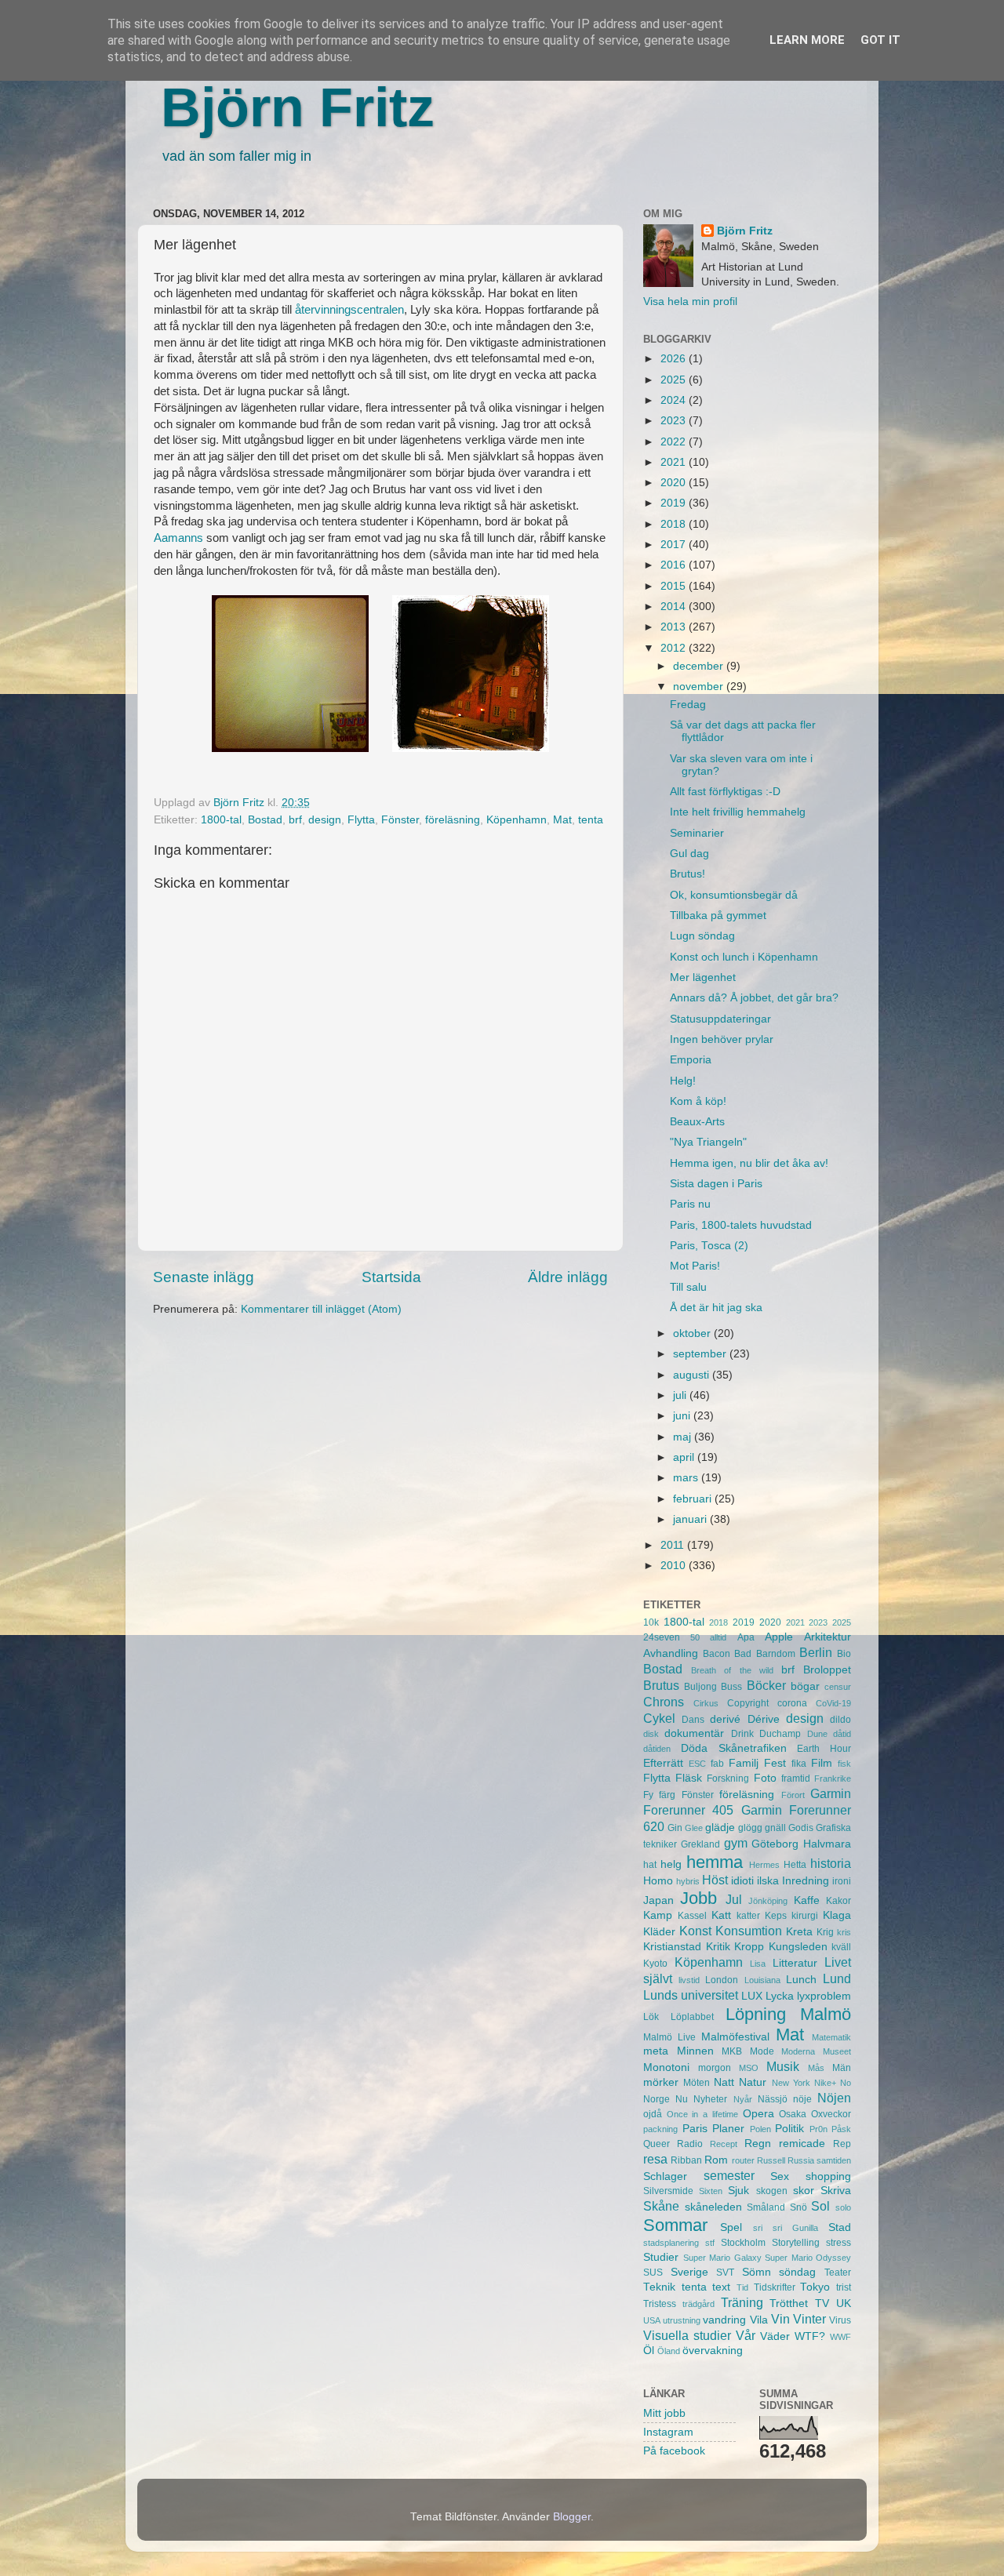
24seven (662, 1637)
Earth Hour (824, 1749)
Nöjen (834, 2098)
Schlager (665, 2176)
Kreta (799, 1932)
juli (681, 1395)
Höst (715, 1880)
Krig (825, 1932)
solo (843, 2207)
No (846, 2083)
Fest (775, 1763)
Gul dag (689, 854)
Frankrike (833, 1778)
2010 (675, 1566)
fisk (844, 1764)
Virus (840, 2320)
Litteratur (795, 1963)
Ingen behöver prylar (722, 1039)
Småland (766, 2207)
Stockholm (743, 2243)
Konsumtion (749, 1931)
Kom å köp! (698, 1101)
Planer (728, 2129)
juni (683, 1416)
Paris (695, 2129)
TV (822, 2304)
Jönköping (768, 1901)
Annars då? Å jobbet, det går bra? (754, 998)
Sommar (675, 2225)
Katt (721, 1915)
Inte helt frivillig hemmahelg (738, 812)
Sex (780, 2176)
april (685, 1457)
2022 (675, 442)
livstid (689, 1980)
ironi (842, 1881)
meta (656, 2051)
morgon (715, 2068)
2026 (675, 359)
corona (792, 1703)
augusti (693, 1375)
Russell (771, 2160)
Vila (759, 2320)
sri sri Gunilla (786, 2228)
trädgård (698, 2304)
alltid (718, 1637)
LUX (752, 1996)
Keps (776, 1916)
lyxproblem (824, 1996)
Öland (669, 2351)
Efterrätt (663, 1763)
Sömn (757, 2272)
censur (838, 1687)
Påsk (841, 2129)
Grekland (700, 1844)
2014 (675, 607)
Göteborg (775, 1844)
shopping (828, 2176)
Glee (694, 1828)
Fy (648, 1795)
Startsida (391, 1277)
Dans (693, 1720)
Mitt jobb (664, 2413)
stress (838, 2243)
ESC (697, 1764)
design (325, 820)
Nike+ (825, 2083)
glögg (750, 1828)
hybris (688, 1881)
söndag (797, 2272)
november (700, 687)
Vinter (809, 2319)
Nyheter (710, 2099)
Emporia (691, 1060)
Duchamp (780, 1734)
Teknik (659, 2287)
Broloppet (827, 1670)
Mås (816, 2068)
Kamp (658, 1915)
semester (729, 2175)
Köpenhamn (517, 820)
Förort (793, 1795)
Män (842, 2068)
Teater (838, 2273)
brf (295, 820)
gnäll (775, 1828)
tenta (591, 820)
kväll (841, 1947)
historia (831, 1863)
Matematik (831, 2037)
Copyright (748, 1703)
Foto (765, 1778)
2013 (675, 627)
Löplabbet (692, 2017)
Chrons (664, 1702)
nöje (802, 2099)
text (721, 2287)
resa (655, 2159)
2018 (675, 524)
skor (804, 2191)
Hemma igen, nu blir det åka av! (749, 1163)
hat (650, 1865)
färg (667, 1795)
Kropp (749, 1947)
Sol (820, 2206)
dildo (840, 1720)
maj (684, 1437)
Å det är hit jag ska (716, 1308)
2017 (675, 545)
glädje (720, 1828)
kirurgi (805, 1916)
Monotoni (666, 2067)
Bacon (717, 1654)
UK (844, 2304)
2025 (675, 380)
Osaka (793, 2114)
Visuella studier (687, 2335)
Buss (731, 1687)
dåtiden (657, 1749)
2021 (675, 462)
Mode (762, 2051)
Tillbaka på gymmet (718, 916)
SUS (653, 2273)
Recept (724, 2144)
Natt (724, 2082)
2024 (675, 400)
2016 (675, 565)
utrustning (682, 2320)
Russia (801, 2160)
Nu (682, 2099)
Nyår (743, 2099)
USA (652, 2320)
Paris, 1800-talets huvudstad (741, 1225)
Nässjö (773, 2099)
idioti (742, 1881)
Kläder (659, 1932)
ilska (768, 1881)
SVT (725, 2273)
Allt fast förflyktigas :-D (725, 792)
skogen (772, 2191)
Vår (746, 2335)
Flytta (361, 820)
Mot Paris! (695, 1266)
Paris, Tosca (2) (709, 1246)
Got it (880, 40)
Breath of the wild (732, 1670)
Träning (742, 2302)
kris (844, 1932)
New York (791, 2083)
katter (748, 1916)
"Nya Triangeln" (708, 1142)
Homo (658, 1881)
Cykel (659, 1718)
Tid (742, 2287)
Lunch (801, 1980)
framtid (796, 1778)
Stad (840, 2227)
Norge (657, 2099)
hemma (715, 1862)
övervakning (713, 2351)
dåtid (842, 1734)
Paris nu (690, 1204)
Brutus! (688, 874)
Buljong (700, 1687)
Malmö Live (669, 2037)
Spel (731, 2227)
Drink (742, 1734)
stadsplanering (671, 2243)
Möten (697, 2083)
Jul (734, 1899)
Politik (789, 2129)
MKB (732, 2051)
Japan (658, 1900)
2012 (675, 648)
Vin (780, 2319)
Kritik (718, 1947)
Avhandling (671, 1653)
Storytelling (796, 2243)
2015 (675, 586)
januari (691, 1519)
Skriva (836, 2191)
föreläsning (453, 820)
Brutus (661, 1685)
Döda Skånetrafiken (734, 1748)
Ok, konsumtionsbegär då (734, 895)
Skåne (661, 2206)
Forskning (728, 1778)
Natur (753, 2082)
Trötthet (789, 2304)
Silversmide (668, 2191)
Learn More (807, 40)
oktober (693, 1333)
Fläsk (689, 1778)
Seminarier (697, 833)
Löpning (756, 2014)
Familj (744, 1763)
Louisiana (762, 1980)
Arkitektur (828, 1637)
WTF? (810, 2336)
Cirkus (706, 1703)
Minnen (695, 2051)
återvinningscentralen (349, 310)
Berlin (816, 1652)
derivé (725, 1719)
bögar (805, 1686)
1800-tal (221, 820)
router (743, 2160)
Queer (657, 2144)
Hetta (795, 1865)
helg (671, 1864)
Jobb (698, 1898)
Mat (562, 820)
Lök (651, 2017)
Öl (649, 2351)
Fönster (400, 820)
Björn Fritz (298, 107)
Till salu (688, 1287)
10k (651, 1622)
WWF (840, 2337)
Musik (783, 2066)
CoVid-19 (833, 1703)
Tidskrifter (775, 2287)
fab (717, 1764)
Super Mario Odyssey (808, 2258)
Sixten (711, 2191)
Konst (695, 1931)
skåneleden (713, 2207)
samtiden (834, 2160)
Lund (837, 1978)
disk (651, 1734)
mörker (661, 2082)
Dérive (764, 1719)
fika (799, 1764)
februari (694, 1499)
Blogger (572, 2517)
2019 (675, 503)
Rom (716, 2160)
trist (844, 2287)
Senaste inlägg (204, 1277)
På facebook (674, 2451)
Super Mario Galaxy (722, 2258)
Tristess (660, 2304)
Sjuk (738, 2191)
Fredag (688, 705)
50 (695, 1637)
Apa (746, 1637)
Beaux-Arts (697, 1122)
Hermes (764, 1865)
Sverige (689, 2272)
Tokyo (815, 2287)
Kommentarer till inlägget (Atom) (321, 1309)
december (700, 666)
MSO (749, 2068)
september (701, 1354)
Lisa (758, 1964)
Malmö (826, 2014)
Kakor (838, 1901)
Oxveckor (831, 2114)
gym (736, 1843)
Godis (801, 1828)
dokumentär (694, 1733)
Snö (798, 2207)
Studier (661, 2257)
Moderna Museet (816, 2051)
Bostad (265, 820)
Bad (743, 1654)
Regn (758, 2144)
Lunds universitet (691, 1995)
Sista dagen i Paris (716, 1184)
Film (822, 1763)
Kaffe (807, 1900)
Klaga (837, 1915)
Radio (690, 2144)
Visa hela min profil (690, 302)
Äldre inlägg (568, 1277)
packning (660, 2129)
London (722, 1980)
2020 (675, 483)
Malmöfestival (735, 2037)
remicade (802, 2144)
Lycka (780, 1996)
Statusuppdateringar (720, 1019)
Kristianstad (672, 1947)
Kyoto (655, 1964)
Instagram (668, 2432)
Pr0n (818, 2129)
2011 (674, 1545)
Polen (760, 2129)
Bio (844, 1654)
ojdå (653, 2114)
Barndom (776, 1654)
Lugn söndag (702, 936)
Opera (758, 2114)
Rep (842, 2144)
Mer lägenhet (703, 977)
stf (710, 2243)
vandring (724, 2320)
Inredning (806, 1881)
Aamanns (178, 538)
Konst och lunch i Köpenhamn (744, 957)
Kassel (692, 1916)
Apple (779, 1637)
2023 (675, 421)
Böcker (766, 1685)
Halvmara (827, 1844)
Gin (675, 1828)
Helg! (683, 1081)
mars (687, 1478)
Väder (775, 2336)
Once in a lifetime (702, 2114)
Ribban (686, 2160)
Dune (817, 1734)
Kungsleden (798, 1947)
